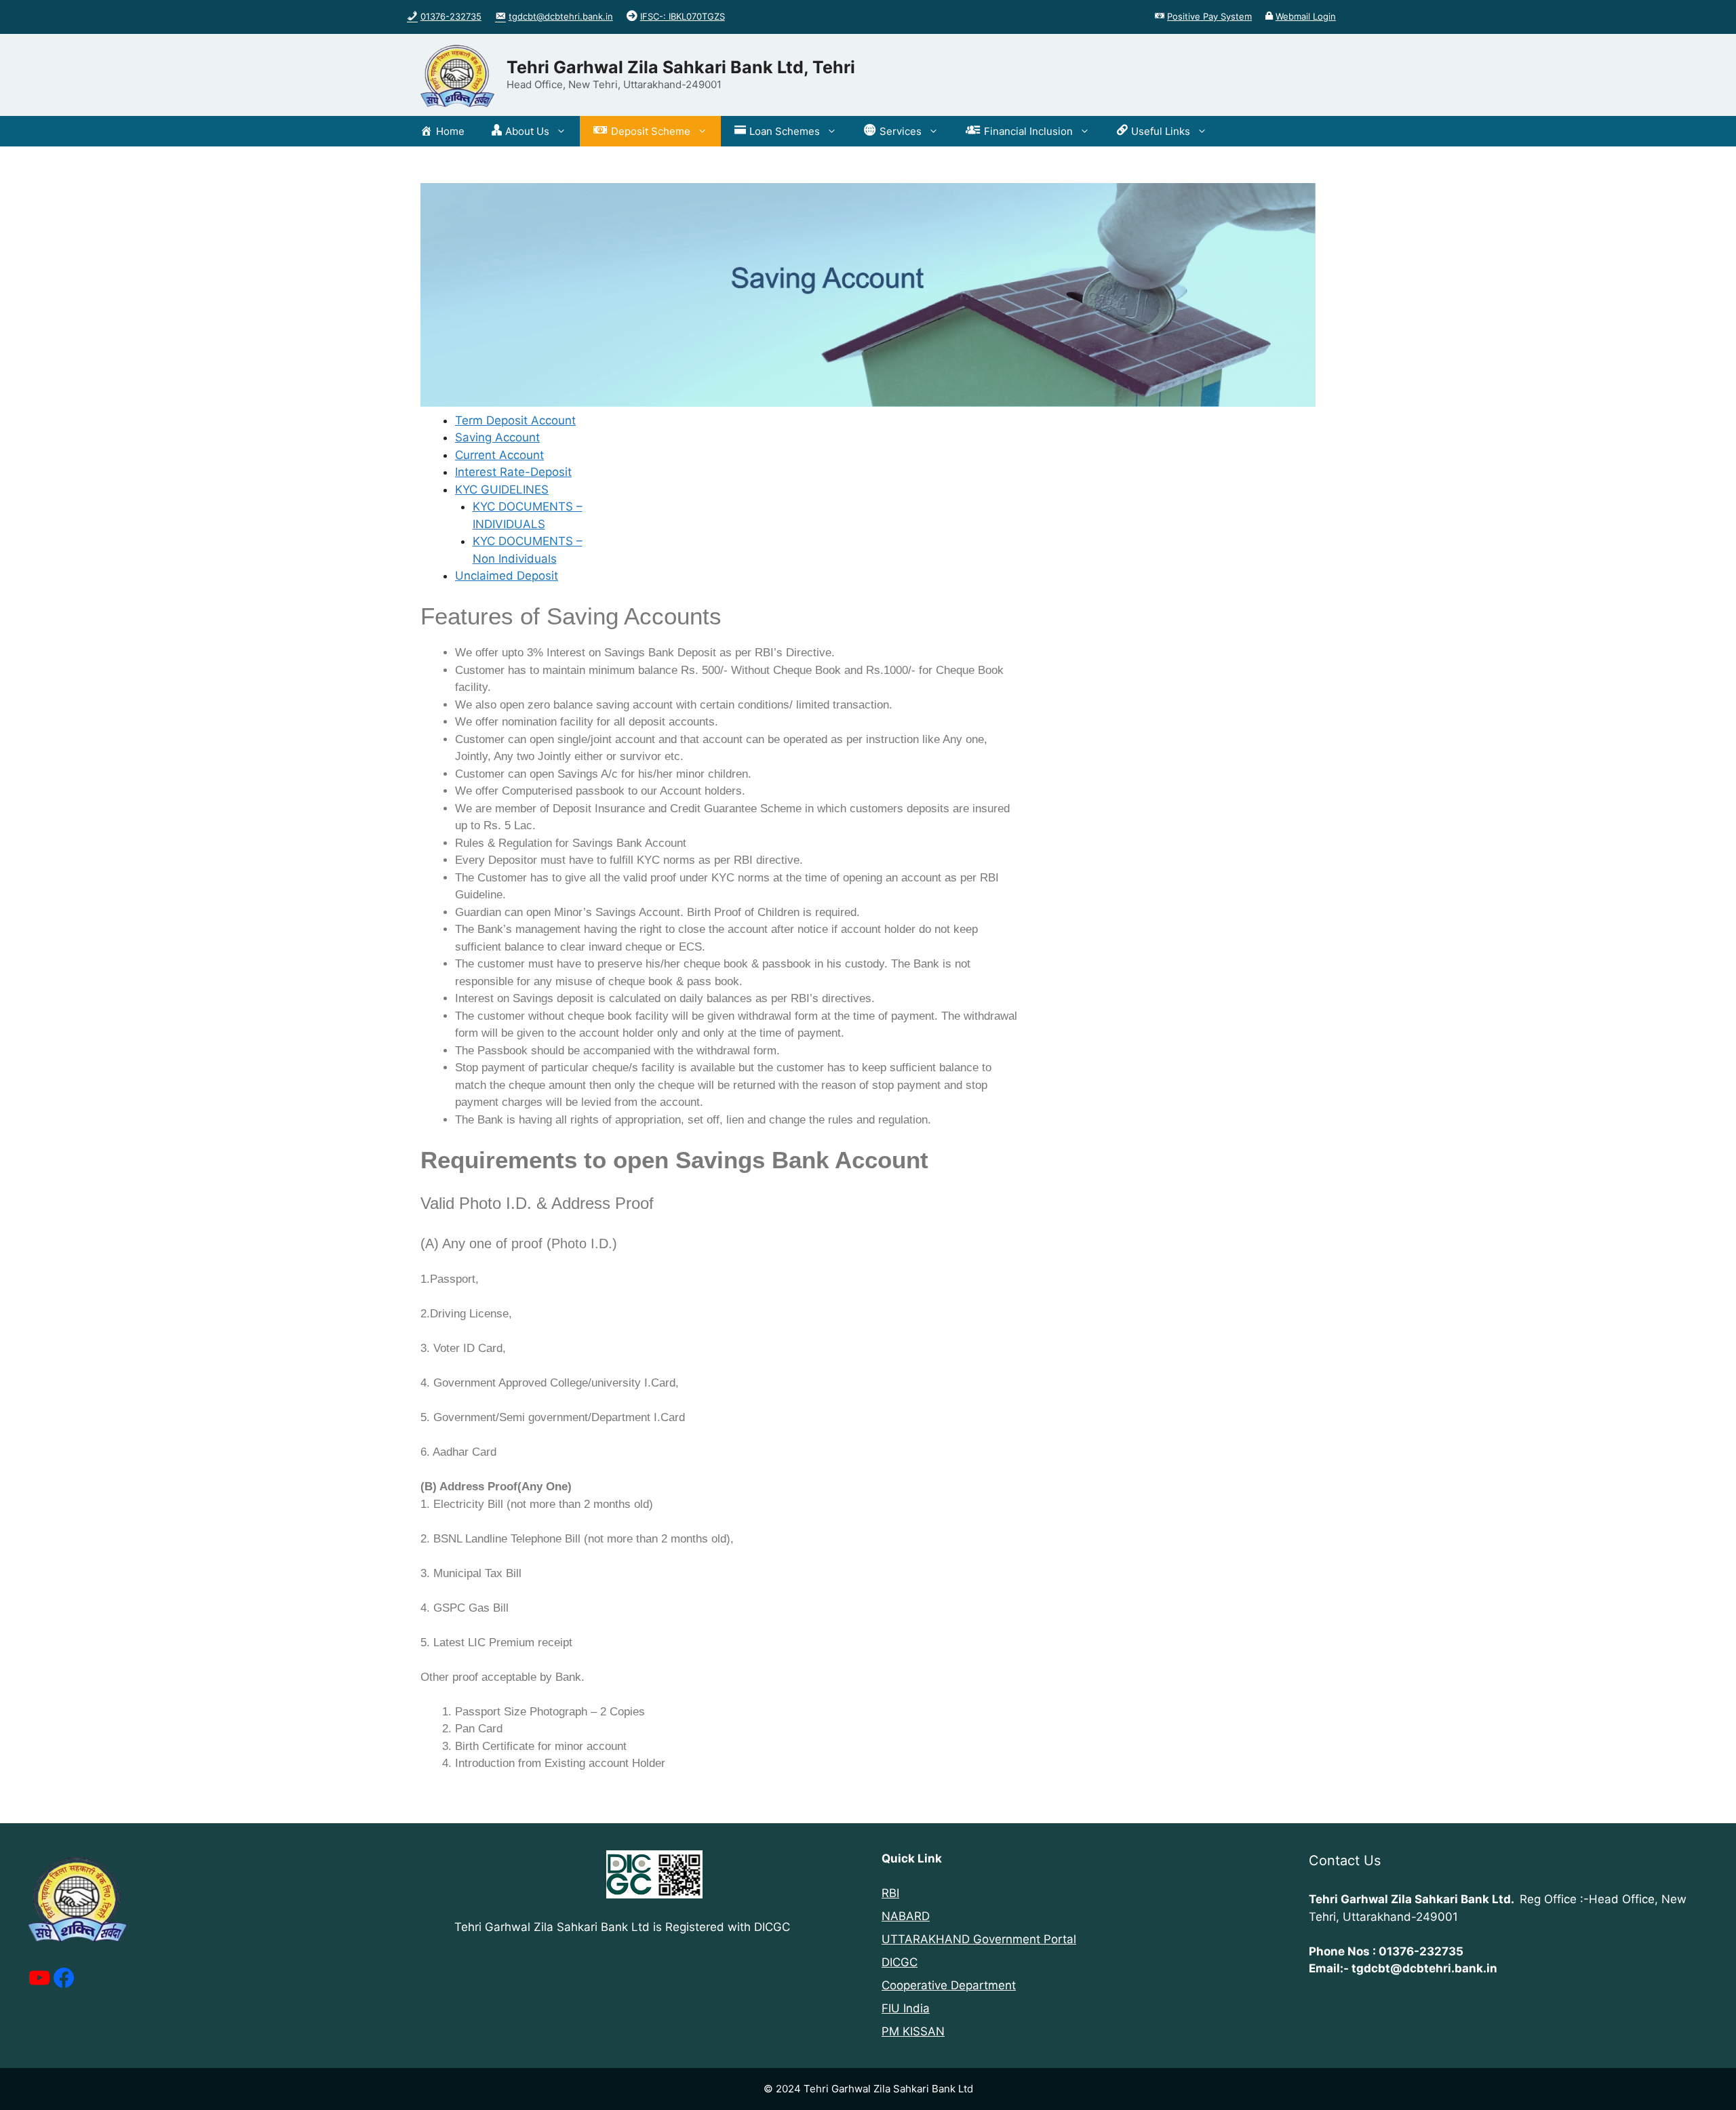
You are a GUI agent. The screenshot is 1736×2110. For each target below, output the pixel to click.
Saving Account (497, 437)
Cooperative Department (949, 1985)
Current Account (499, 455)
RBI (890, 1893)
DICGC (900, 1962)
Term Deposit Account (515, 420)
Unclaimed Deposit (507, 576)
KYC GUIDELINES (502, 490)
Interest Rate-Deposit (513, 472)
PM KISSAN (913, 2031)
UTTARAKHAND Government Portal (979, 1939)
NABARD (906, 1916)
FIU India (906, 2008)
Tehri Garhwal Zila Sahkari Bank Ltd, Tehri (681, 67)
